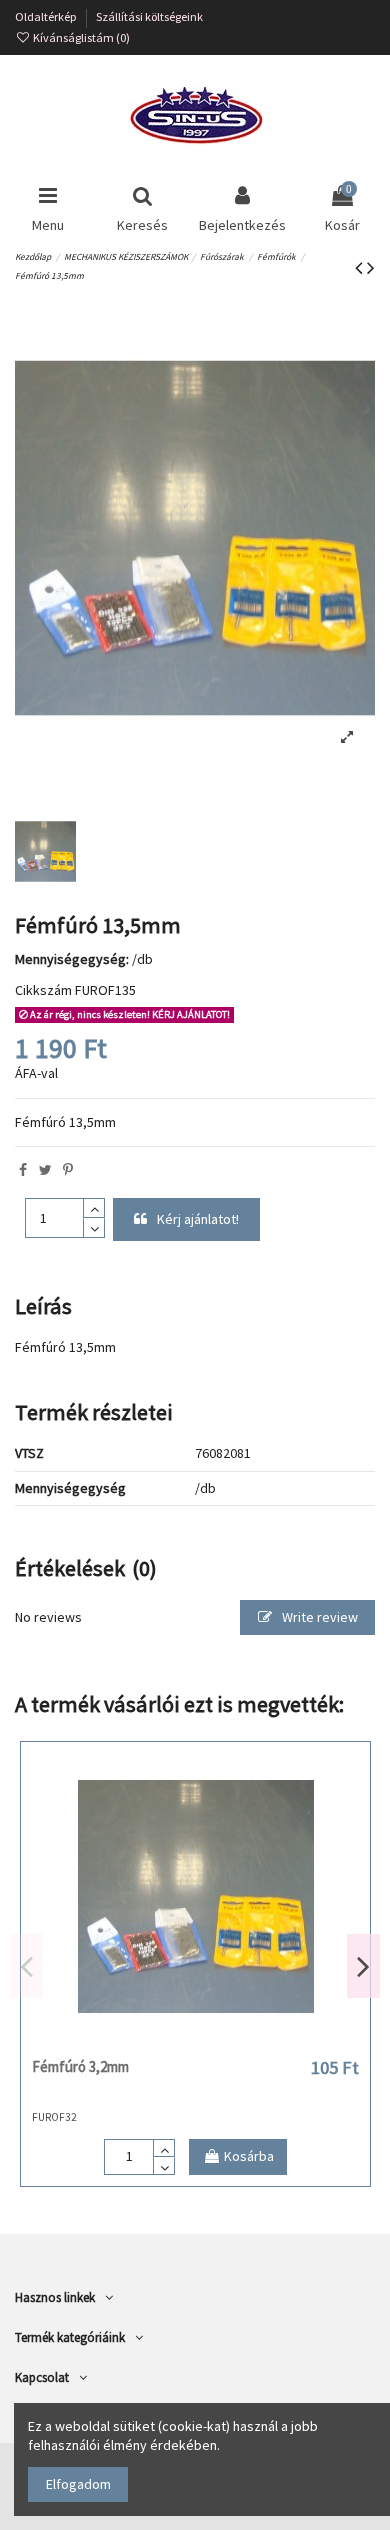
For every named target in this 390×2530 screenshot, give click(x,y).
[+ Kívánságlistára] (167, 2042)
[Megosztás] (23, 1170)
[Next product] (371, 267)
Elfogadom (78, 2484)
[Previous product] (361, 267)
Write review (318, 1617)
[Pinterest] (68, 1170)
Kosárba (249, 2156)
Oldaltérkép (47, 16)
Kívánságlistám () (80, 37)
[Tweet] (45, 1170)
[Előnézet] (224, 2042)
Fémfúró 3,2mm (80, 2066)
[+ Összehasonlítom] (195, 2042)
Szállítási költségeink (149, 16)
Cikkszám (43, 990)
